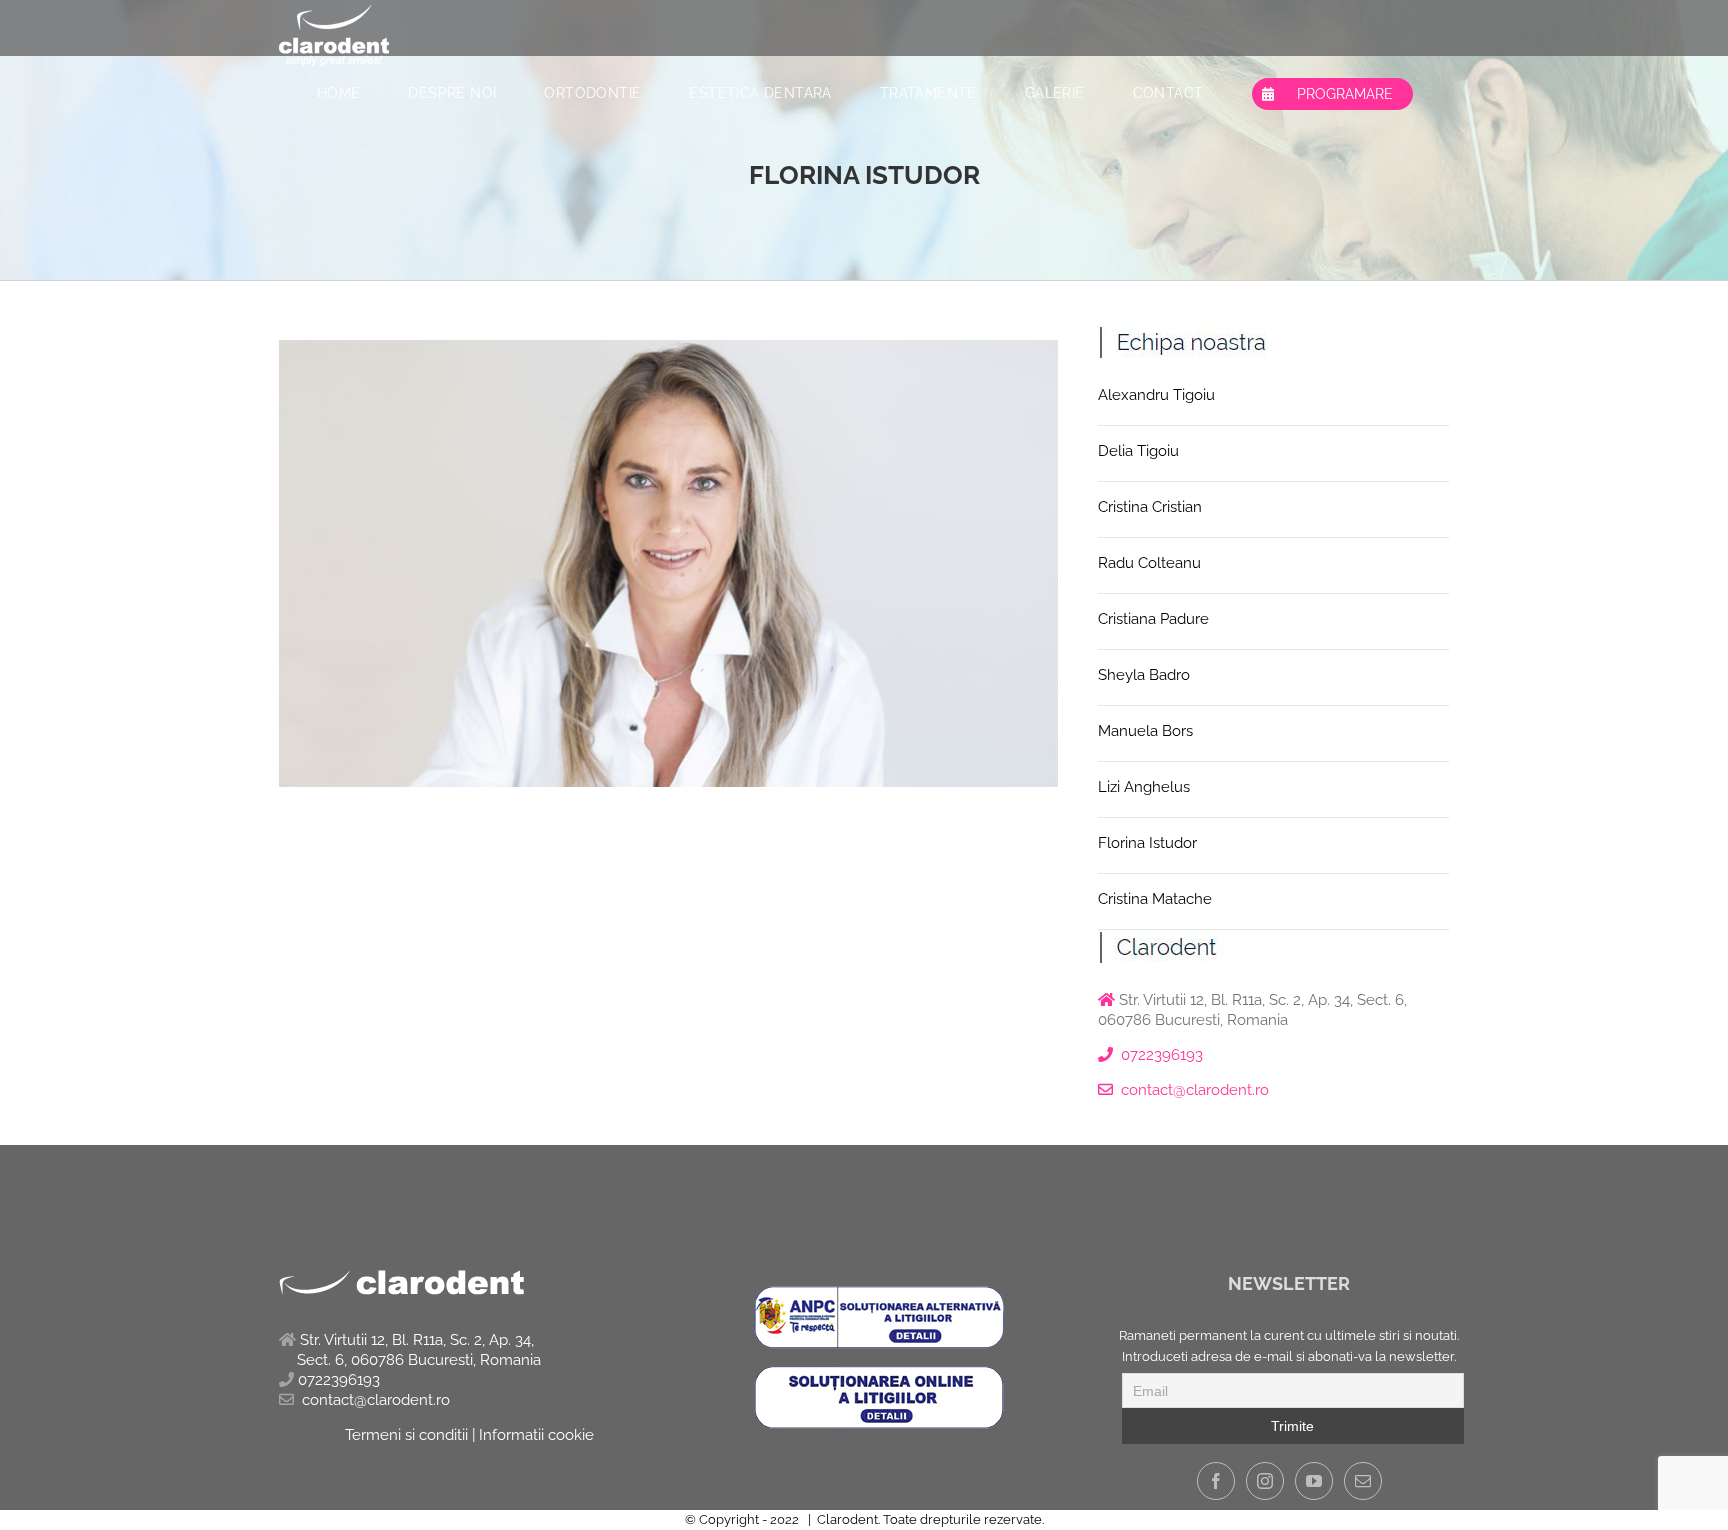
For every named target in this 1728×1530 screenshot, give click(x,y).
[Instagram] (1265, 1481)
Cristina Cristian (1150, 507)
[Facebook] (1216, 1481)
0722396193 (1162, 1055)
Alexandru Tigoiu (1156, 395)
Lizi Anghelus (1144, 787)
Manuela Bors (1145, 731)
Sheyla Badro (1144, 675)
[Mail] (1363, 1481)
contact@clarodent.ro (1195, 1090)
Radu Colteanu (1149, 563)
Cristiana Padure (1153, 619)
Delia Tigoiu (1138, 451)
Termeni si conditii (406, 1435)
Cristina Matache (1155, 899)
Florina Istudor (1147, 843)
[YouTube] (1314, 1481)
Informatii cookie (536, 1435)
